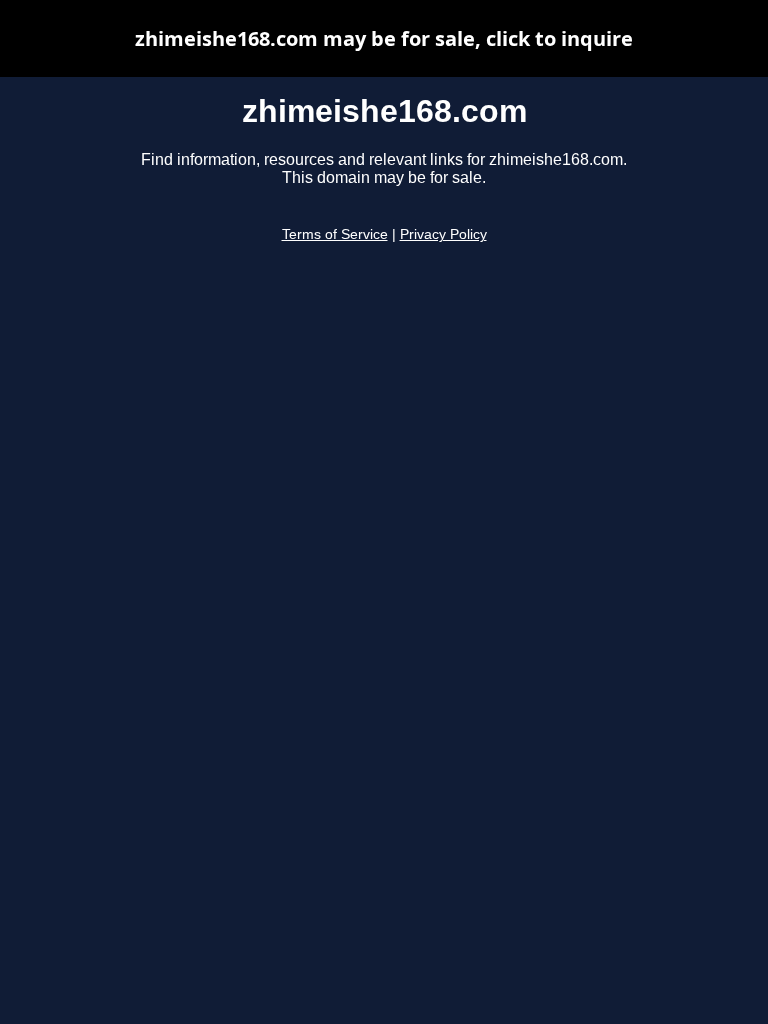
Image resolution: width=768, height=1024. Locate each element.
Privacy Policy (443, 234)
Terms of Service (335, 234)
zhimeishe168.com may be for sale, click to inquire (384, 38)
